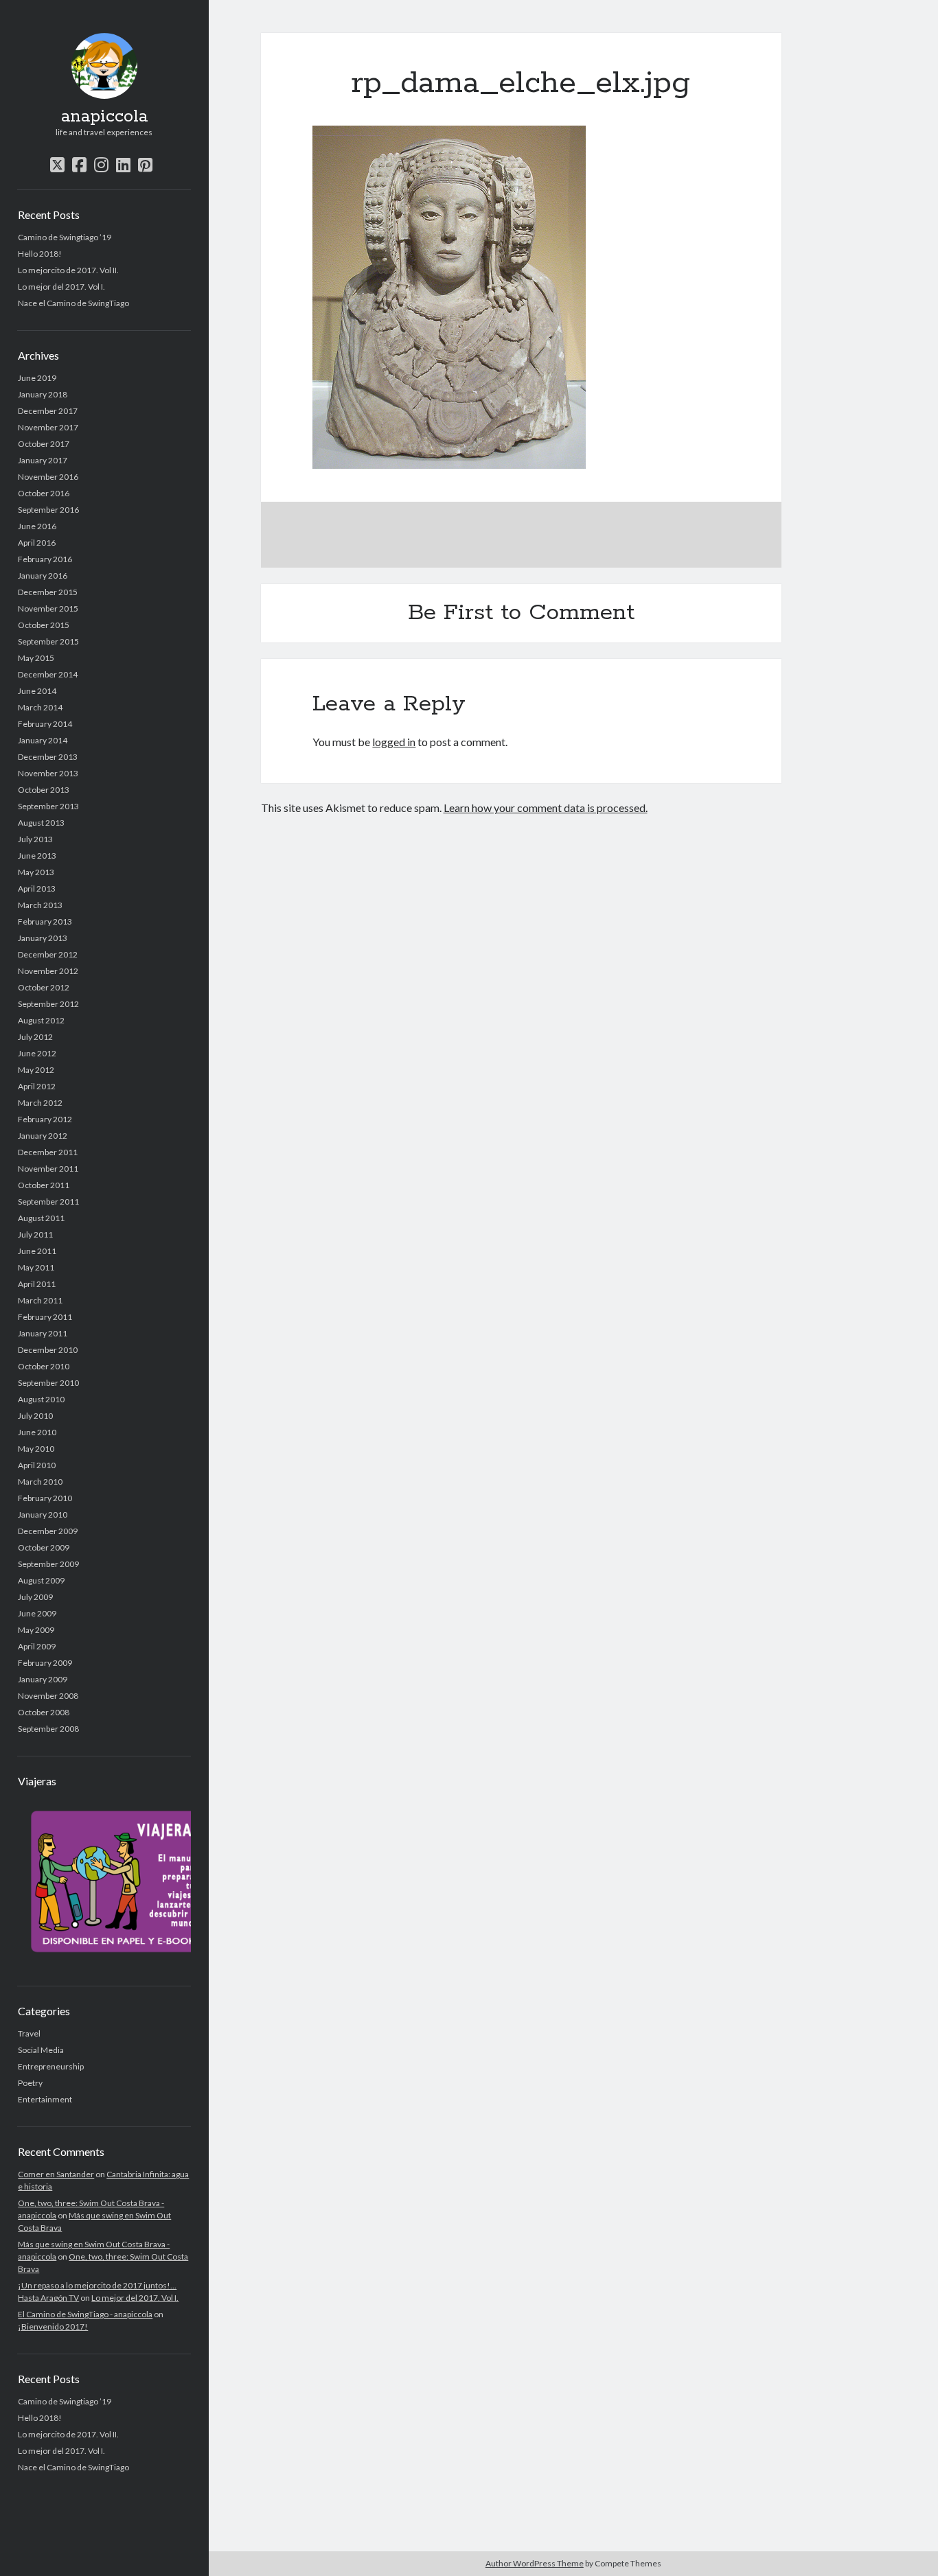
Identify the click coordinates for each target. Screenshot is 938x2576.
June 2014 (37, 691)
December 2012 (48, 954)
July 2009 (35, 1597)
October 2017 (44, 444)
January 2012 (43, 1136)
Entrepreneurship (51, 2066)
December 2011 (48, 1152)
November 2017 (48, 427)
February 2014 (45, 724)
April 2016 (37, 543)
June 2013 (37, 856)
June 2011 (37, 1251)
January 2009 (43, 1679)
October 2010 (44, 1366)
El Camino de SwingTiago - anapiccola (85, 2314)
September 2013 (48, 806)
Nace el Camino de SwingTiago (73, 303)
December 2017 (48, 411)
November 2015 (48, 608)
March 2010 (40, 1482)
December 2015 (48, 592)
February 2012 (45, 1119)
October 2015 (44, 625)
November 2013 (48, 773)
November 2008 (48, 1696)
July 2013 (35, 839)
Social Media (41, 2050)
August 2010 (41, 1399)
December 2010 (48, 1350)
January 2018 (43, 394)
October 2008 (44, 1712)
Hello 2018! (40, 254)
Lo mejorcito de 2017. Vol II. (68, 270)
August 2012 (41, 1020)
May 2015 (36, 658)
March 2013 (40, 905)
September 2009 (48, 1564)
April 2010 (37, 1465)
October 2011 (44, 1185)
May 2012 (36, 1070)
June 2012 (37, 1053)
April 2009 (37, 1646)
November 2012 (48, 971)
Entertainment (45, 2099)
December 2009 (48, 1531)
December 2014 (48, 674)
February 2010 (45, 1498)
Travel (29, 2033)
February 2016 (45, 559)
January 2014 (43, 740)
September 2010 (48, 1383)
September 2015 (48, 641)
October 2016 (44, 493)
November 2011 (48, 1169)
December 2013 (48, 757)
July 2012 (35, 1037)
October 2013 (44, 790)
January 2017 (43, 460)
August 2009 (41, 1580)
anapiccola (104, 117)
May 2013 (36, 872)
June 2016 (37, 526)
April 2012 (37, 1086)
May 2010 (36, 1449)
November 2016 (48, 477)
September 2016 (48, 510)
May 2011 (36, 1267)
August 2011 (41, 1218)
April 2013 (37, 889)
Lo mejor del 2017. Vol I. (61, 287)
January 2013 (43, 938)
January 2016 (43, 576)
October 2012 (44, 987)
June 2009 (37, 1613)
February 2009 (45, 1663)
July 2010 (35, 1416)
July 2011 (35, 1234)
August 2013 (41, 823)
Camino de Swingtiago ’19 (65, 237)
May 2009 (36, 1630)
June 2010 (37, 1432)
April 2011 (37, 1284)
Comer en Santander (56, 2174)
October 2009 (44, 1547)
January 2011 (43, 1333)
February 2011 (45, 1317)
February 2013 (45, 921)
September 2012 (48, 1004)
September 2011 (48, 1202)
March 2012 (40, 1103)
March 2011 (40, 1300)
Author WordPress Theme (535, 2563)
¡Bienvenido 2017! (53, 2326)
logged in (394, 742)
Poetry (30, 2083)
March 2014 (40, 707)
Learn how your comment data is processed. (546, 808)
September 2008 (48, 1729)
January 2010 (43, 1515)
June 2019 (37, 378)
